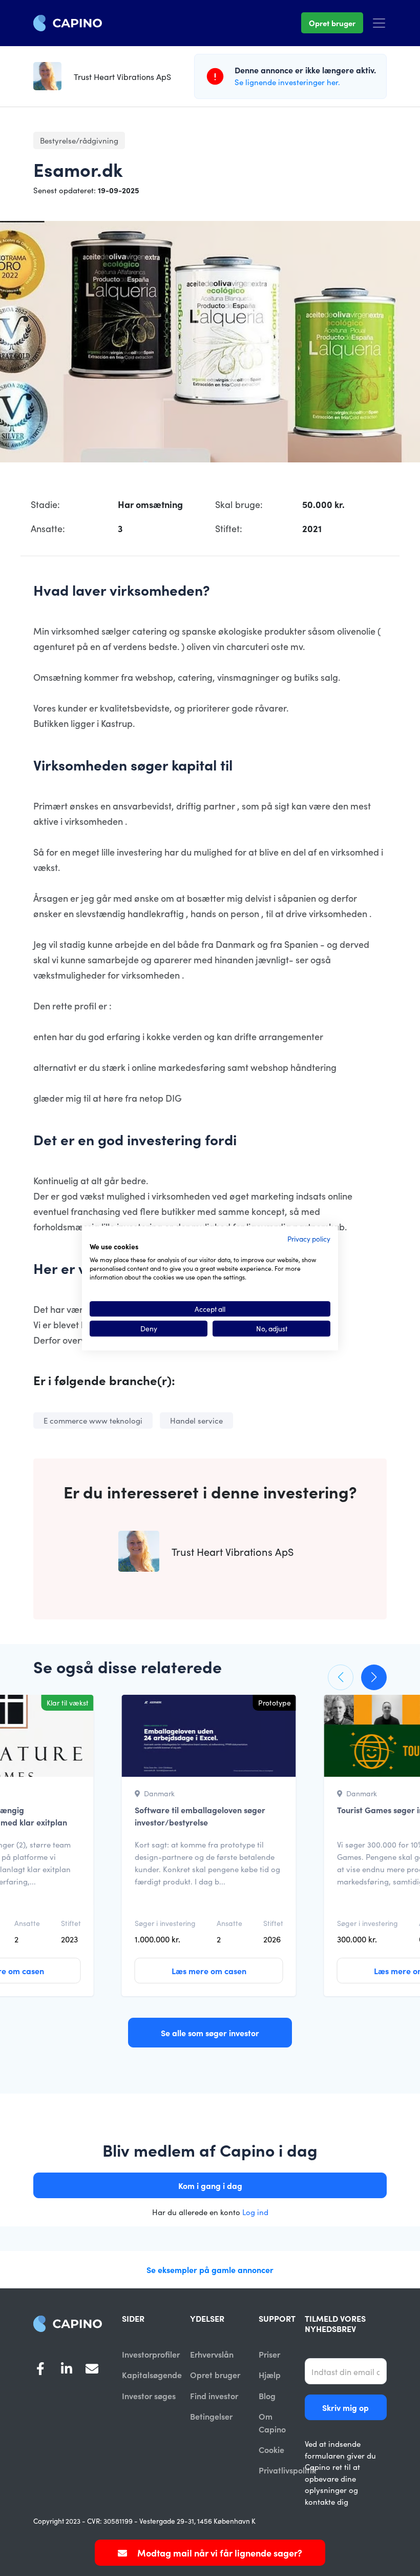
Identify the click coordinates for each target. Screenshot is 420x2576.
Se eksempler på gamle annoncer (210, 2269)
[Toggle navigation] (379, 23)
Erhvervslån (212, 2354)
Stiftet (71, 1923)
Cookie (271, 2449)
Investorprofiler (151, 2354)
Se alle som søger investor (210, 2033)
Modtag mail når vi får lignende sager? (219, 2553)
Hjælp (270, 2375)
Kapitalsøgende (152, 2375)
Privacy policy (309, 1239)
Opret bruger (332, 23)
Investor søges (149, 2396)
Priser (269, 2354)
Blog (267, 2396)
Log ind (255, 2212)
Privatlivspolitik (287, 2470)
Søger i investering (165, 1923)
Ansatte (27, 1923)
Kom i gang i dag (210, 2185)
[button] (341, 1677)
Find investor (214, 2396)
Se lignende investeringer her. (287, 82)
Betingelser (211, 2416)
